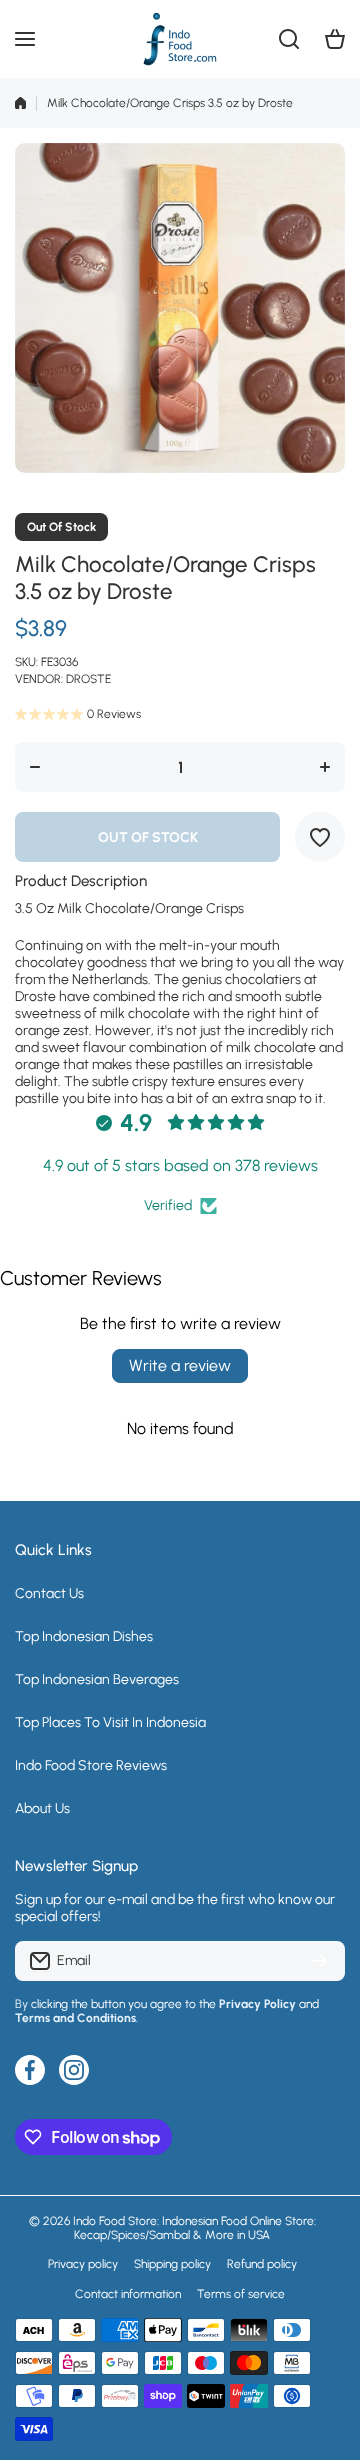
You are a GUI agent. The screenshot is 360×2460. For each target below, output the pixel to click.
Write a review (180, 1365)
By (21, 2004)
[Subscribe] (320, 1961)
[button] (335, 39)
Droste (88, 679)
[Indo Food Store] (180, 39)
